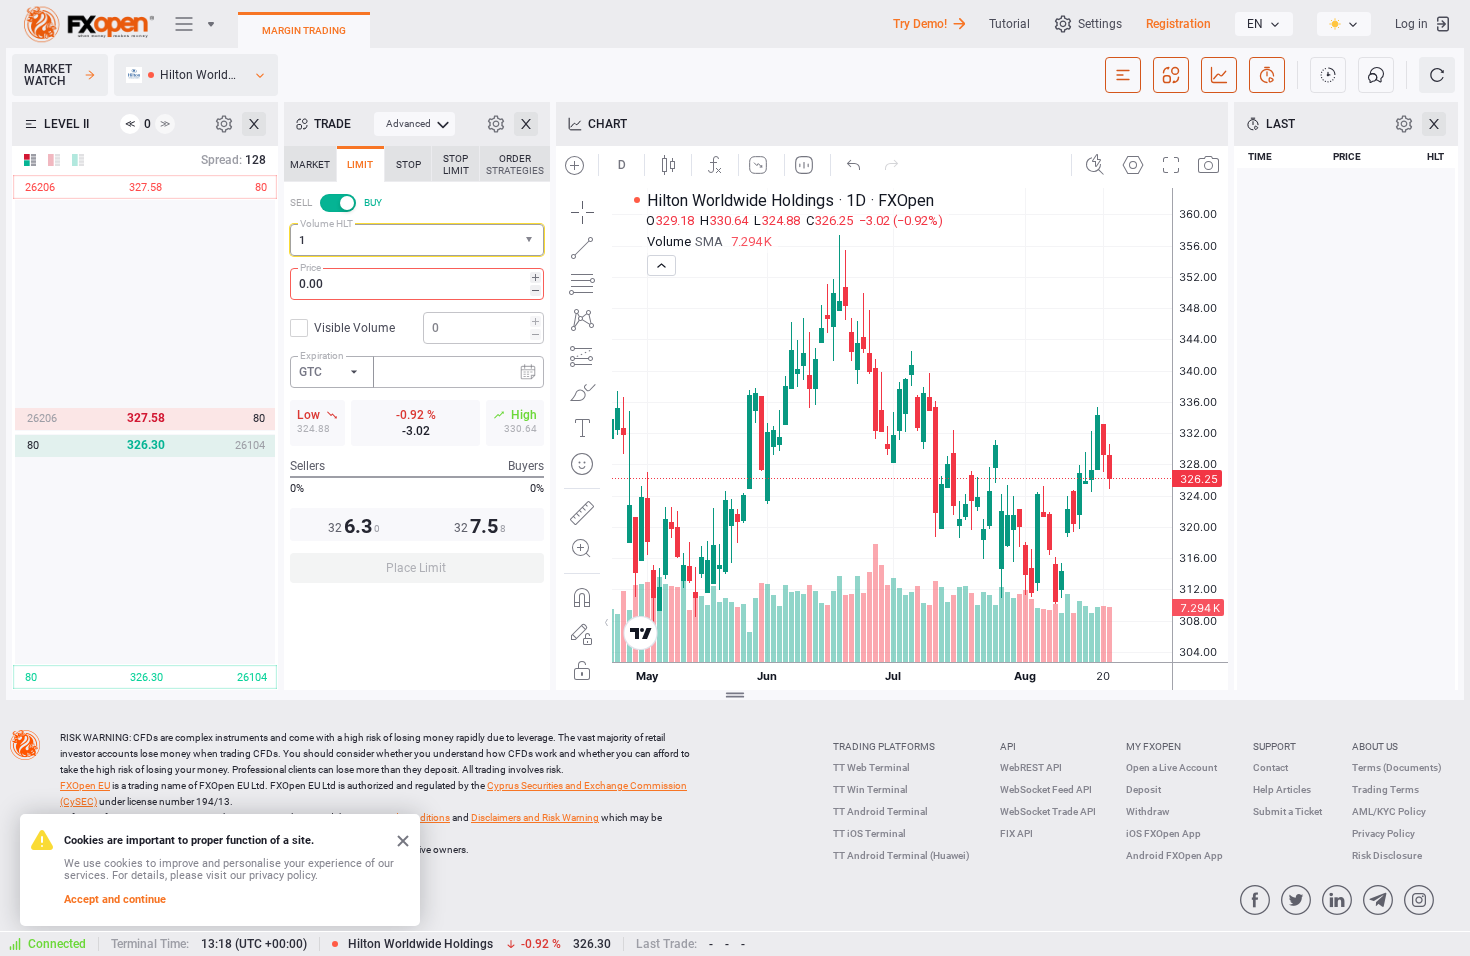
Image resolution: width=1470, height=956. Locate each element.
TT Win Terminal (870, 789)
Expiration (322, 355)
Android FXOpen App (1174, 855)
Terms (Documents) (1397, 767)
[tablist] (417, 370)
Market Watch (48, 75)
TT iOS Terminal (869, 833)
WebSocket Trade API (1048, 811)
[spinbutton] (417, 284)
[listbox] (1264, 24)
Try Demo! (920, 24)
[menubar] (414, 124)
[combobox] (417, 240)
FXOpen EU (85, 785)
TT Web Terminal (871, 767)
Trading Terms (1385, 789)
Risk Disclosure (1387, 855)
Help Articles (1282, 789)
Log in (1411, 24)
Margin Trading (304, 30)
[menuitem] (414, 124)
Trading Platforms (884, 746)
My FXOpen (1153, 746)
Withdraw (1147, 811)
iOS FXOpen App (1163, 833)
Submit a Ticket (1287, 811)
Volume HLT (326, 223)
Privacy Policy (1383, 833)
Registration (1178, 24)
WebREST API (1031, 767)
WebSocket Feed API (1046, 789)
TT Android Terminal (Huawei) (901, 855)
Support (1274, 746)
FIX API (1016, 833)
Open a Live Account (1171, 767)
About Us (1375, 746)
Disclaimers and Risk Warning (535, 817)
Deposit (1143, 789)
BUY (373, 202)
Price (310, 267)
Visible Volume (354, 328)
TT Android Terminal (880, 811)
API (1008, 746)
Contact (1270, 767)
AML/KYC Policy (1389, 811)
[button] (531, 240)
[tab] (310, 164)
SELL (301, 202)
